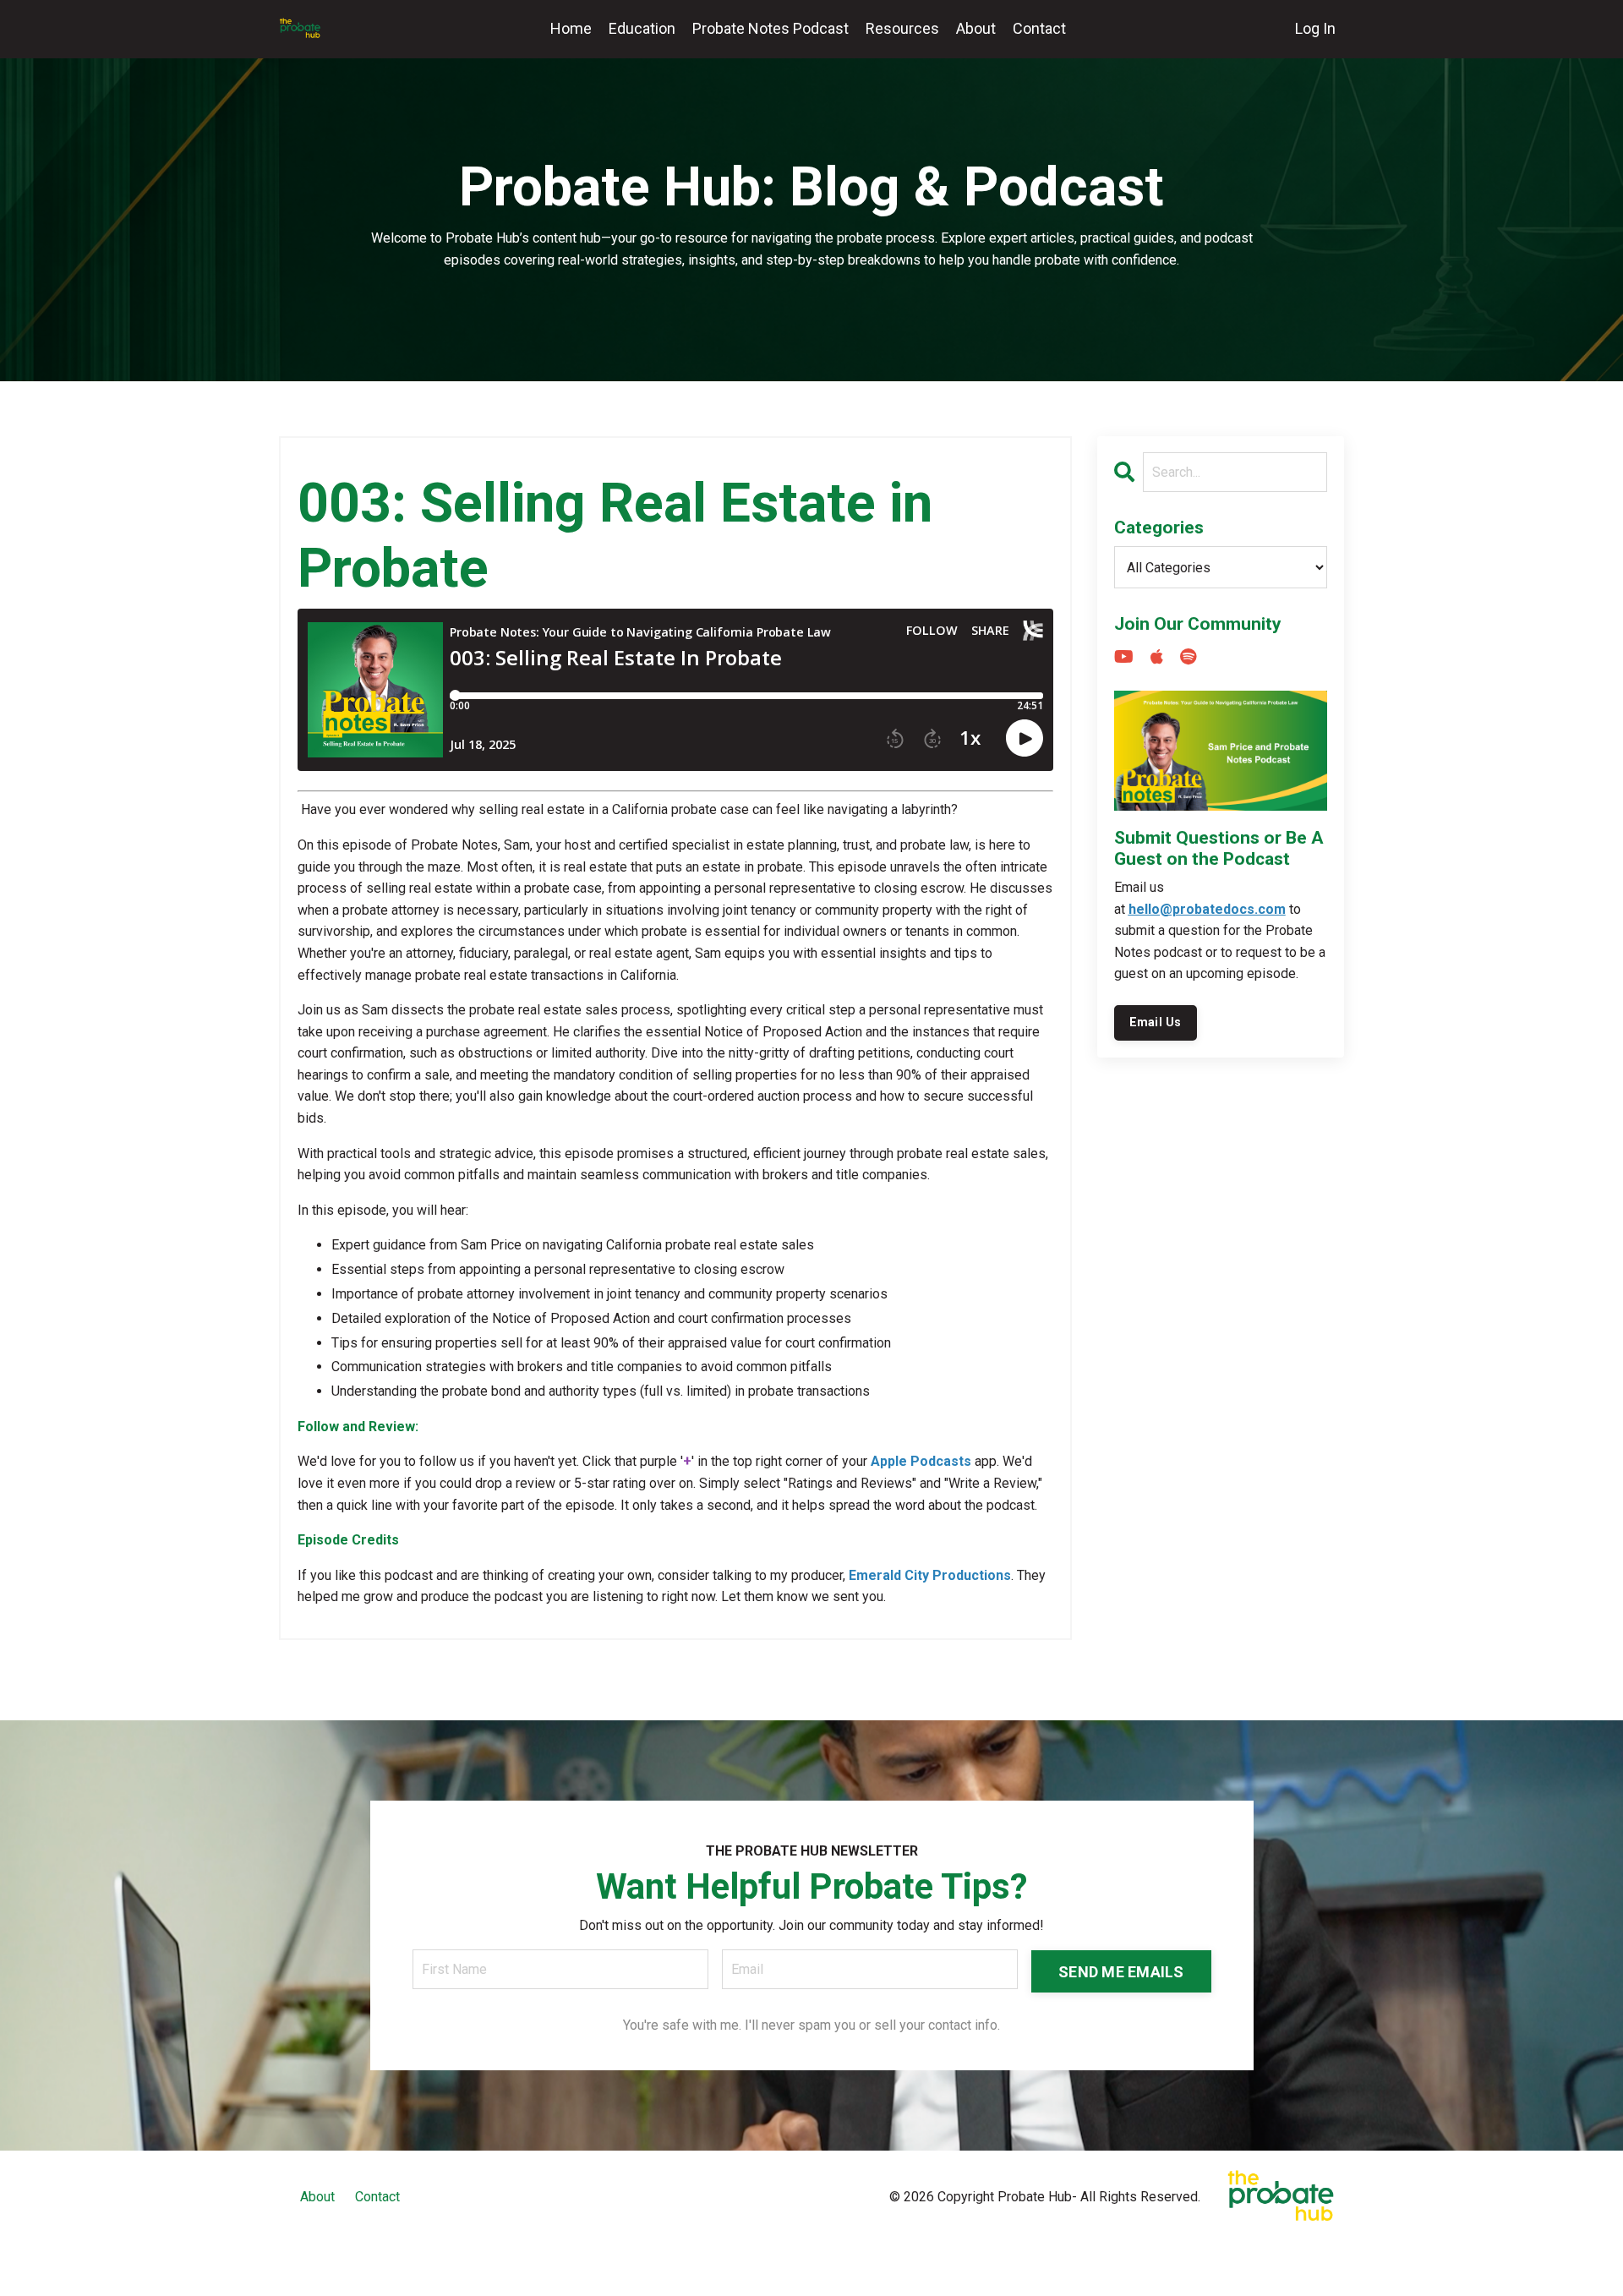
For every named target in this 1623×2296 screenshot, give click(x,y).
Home (571, 28)
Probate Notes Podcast (771, 28)
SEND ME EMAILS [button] (1121, 1972)
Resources (902, 28)
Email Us (1156, 1022)
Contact (1039, 28)
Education (642, 28)
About (976, 28)
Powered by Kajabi (1295, 2252)
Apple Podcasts (921, 1461)
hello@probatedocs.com (1207, 909)
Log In (1315, 28)
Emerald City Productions (930, 1575)
